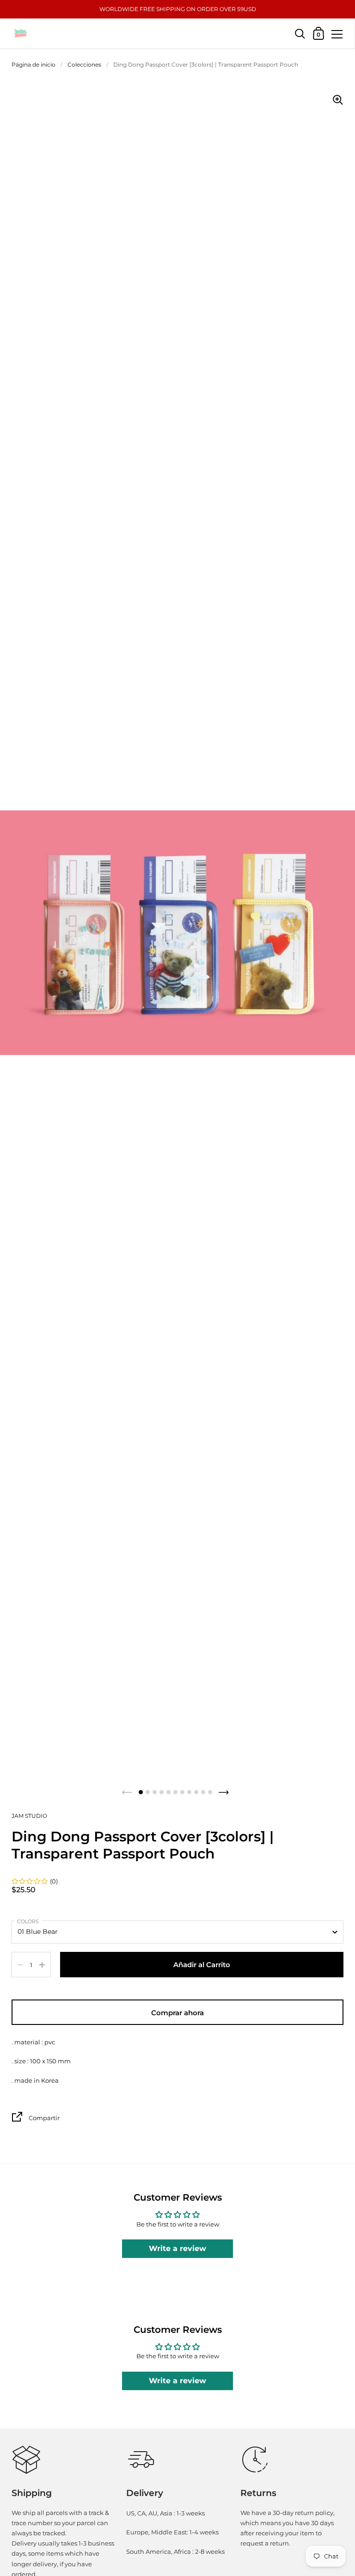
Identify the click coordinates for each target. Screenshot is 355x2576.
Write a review (177, 2248)
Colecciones (84, 64)
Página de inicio (34, 64)
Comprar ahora (177, 2013)
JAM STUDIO (29, 1816)
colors (28, 1921)
